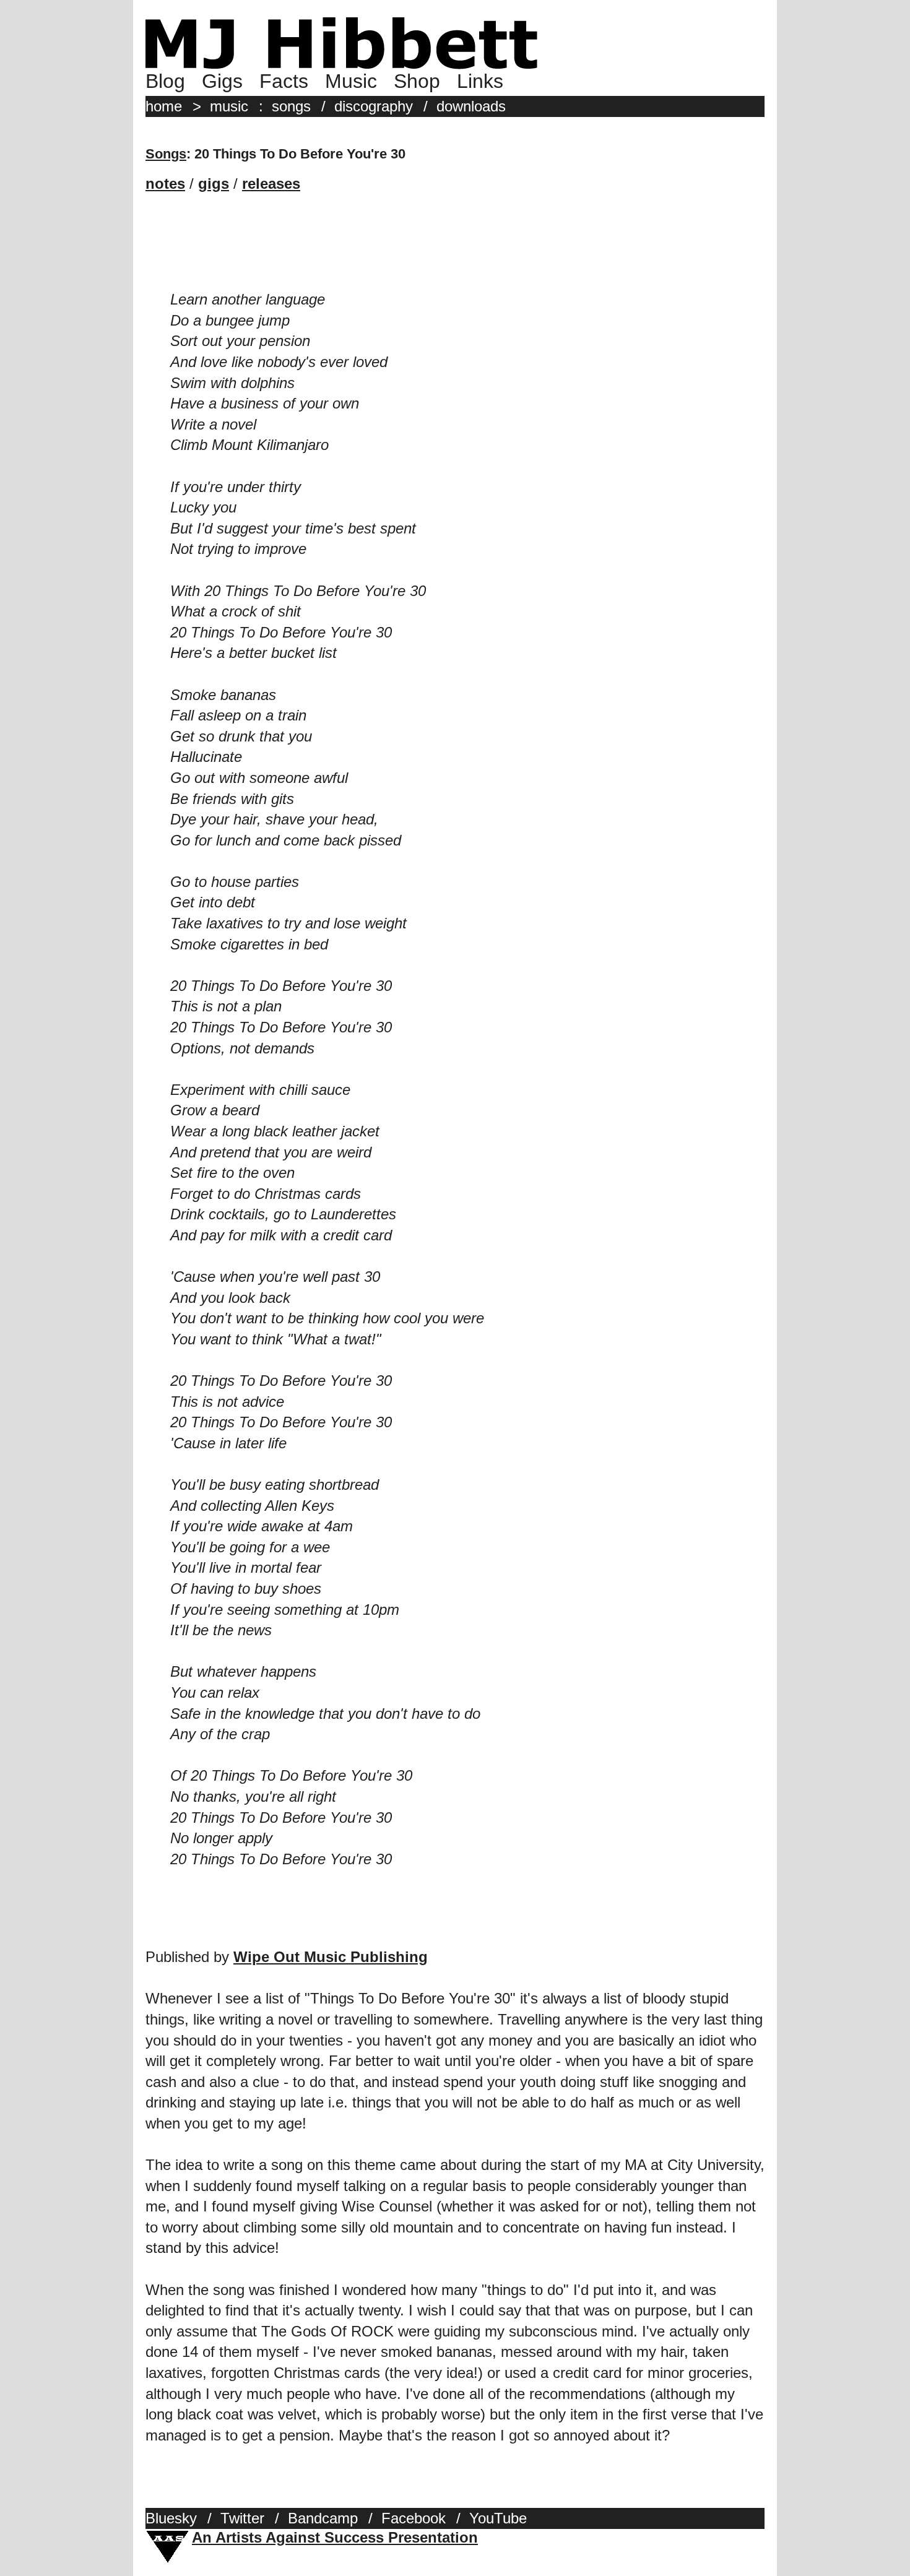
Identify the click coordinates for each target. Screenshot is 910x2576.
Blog (165, 81)
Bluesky (171, 2518)
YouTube (498, 2518)
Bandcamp (323, 2518)
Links (480, 81)
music (229, 106)
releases (271, 184)
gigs (214, 184)
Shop (417, 81)
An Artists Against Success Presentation (335, 2537)
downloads (471, 106)
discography (374, 106)
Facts (284, 81)
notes (165, 184)
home (164, 106)
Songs (166, 154)
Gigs (222, 81)
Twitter (242, 2518)
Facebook (414, 2518)
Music (351, 81)
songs (291, 106)
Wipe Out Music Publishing (331, 1957)
